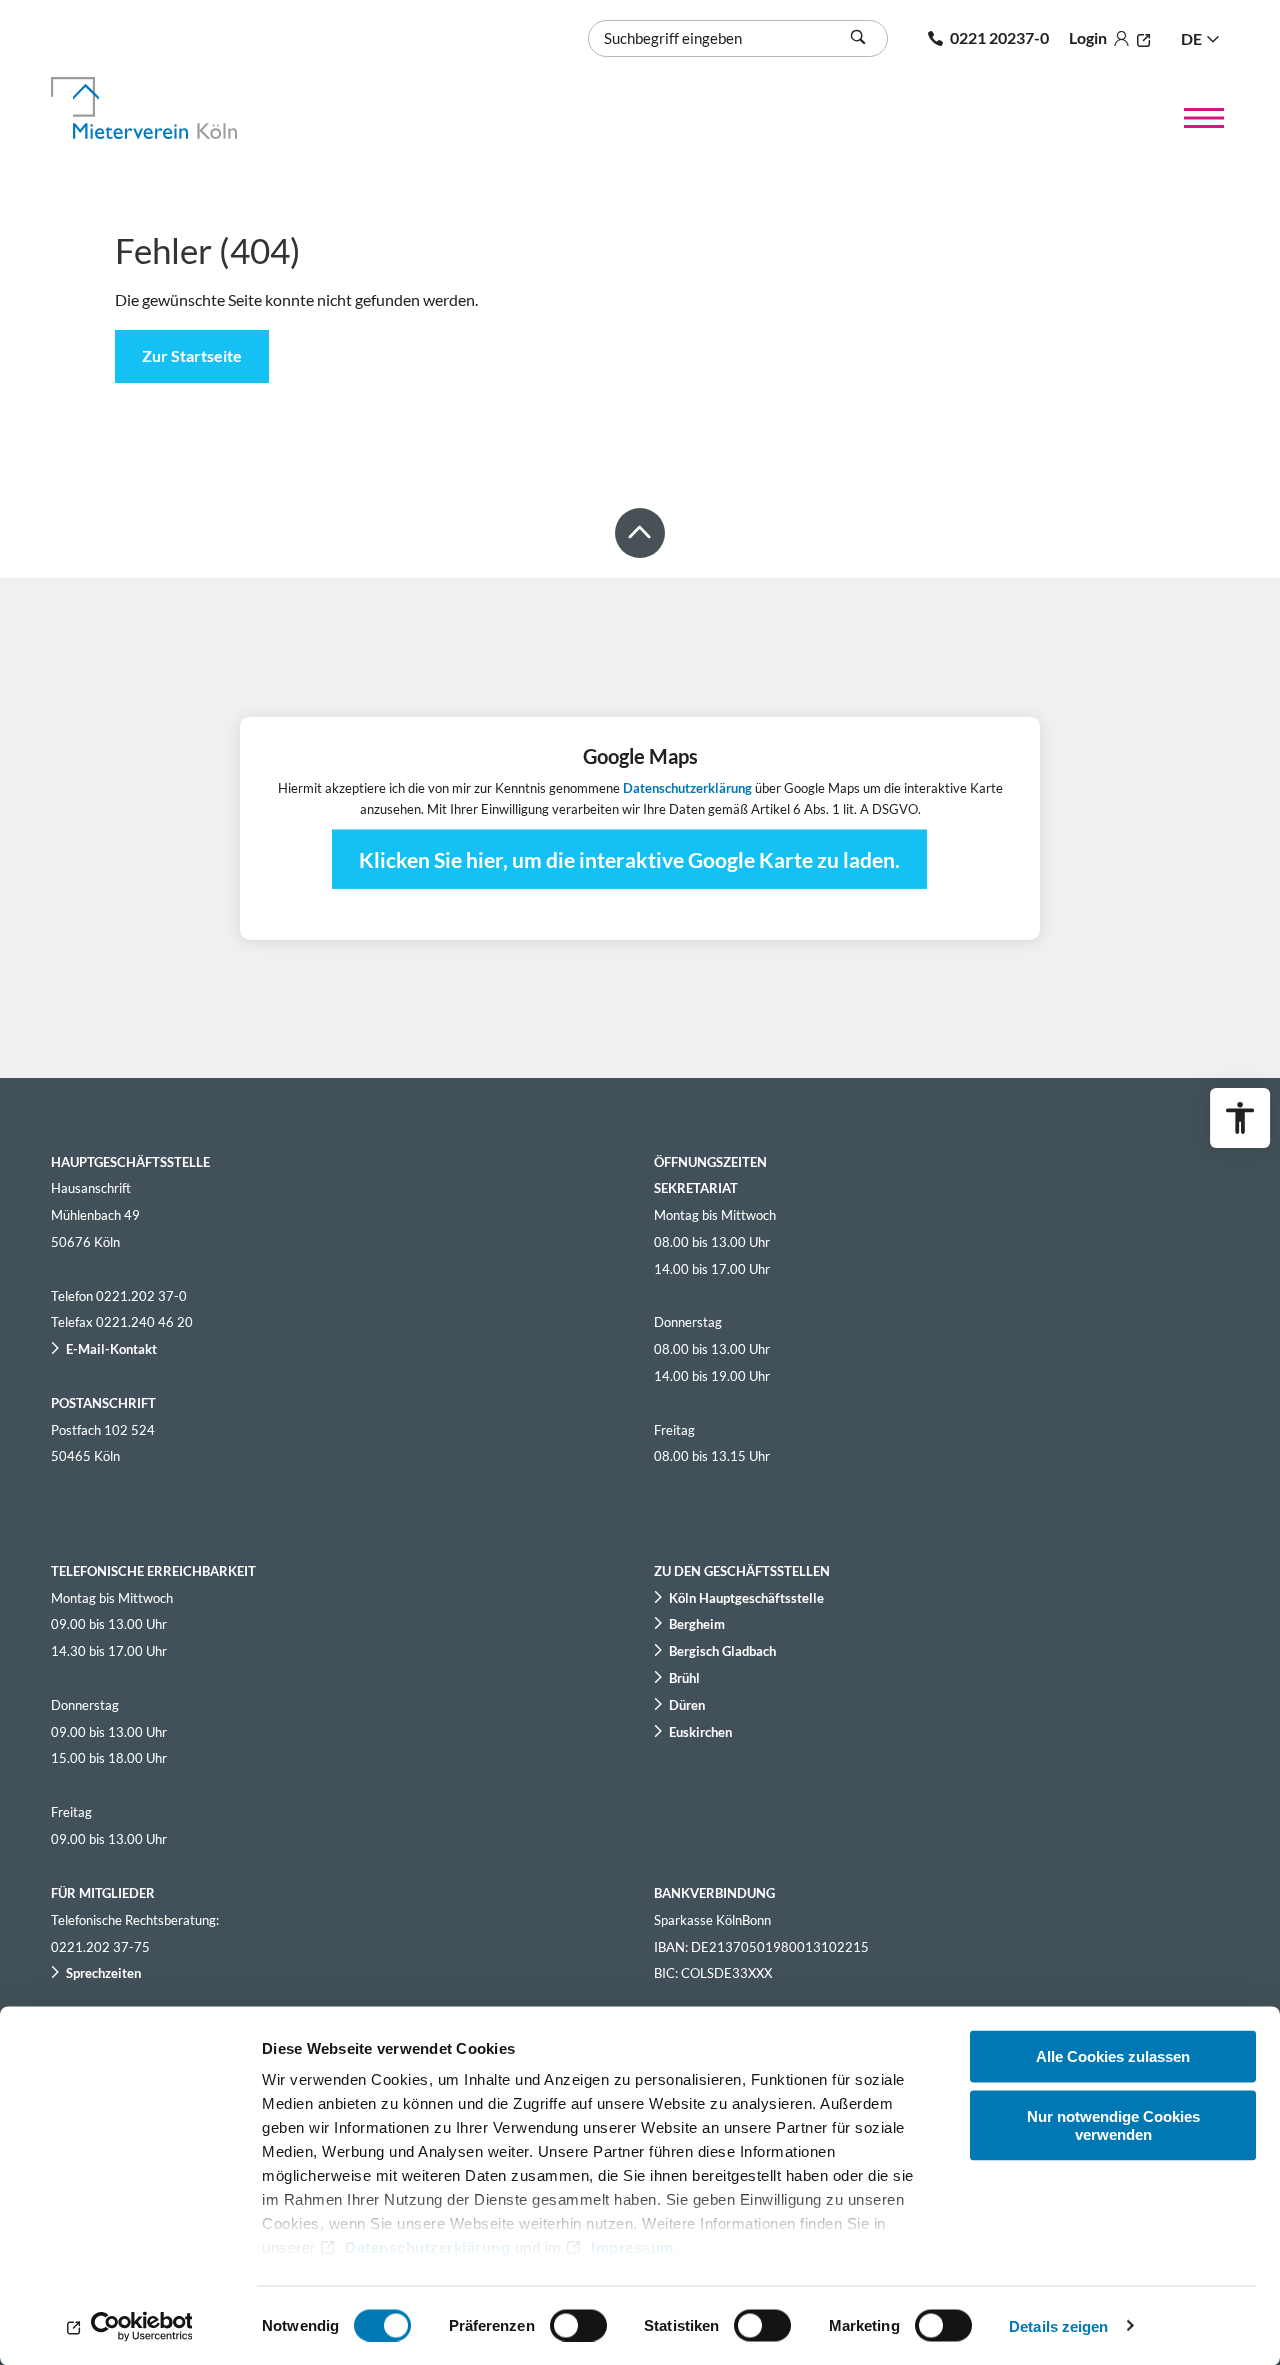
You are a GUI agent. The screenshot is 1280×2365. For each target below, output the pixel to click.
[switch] (578, 2325)
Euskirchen (700, 1732)
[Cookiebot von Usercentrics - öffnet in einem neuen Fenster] (129, 2326)
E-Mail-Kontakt (111, 1349)
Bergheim (697, 1624)
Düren (687, 1705)
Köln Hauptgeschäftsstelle (746, 1598)
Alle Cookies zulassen (1113, 2056)
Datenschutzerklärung (427, 2247)
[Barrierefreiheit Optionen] (1240, 1118)
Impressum (632, 2247)
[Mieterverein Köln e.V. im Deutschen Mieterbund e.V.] (167, 108)
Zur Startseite (192, 355)
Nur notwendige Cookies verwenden (1113, 2124)
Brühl (684, 1678)
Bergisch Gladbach (722, 1651)
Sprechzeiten (103, 1973)
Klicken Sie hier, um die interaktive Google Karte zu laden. (629, 859)
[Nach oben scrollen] (640, 533)
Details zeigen (1058, 2325)
